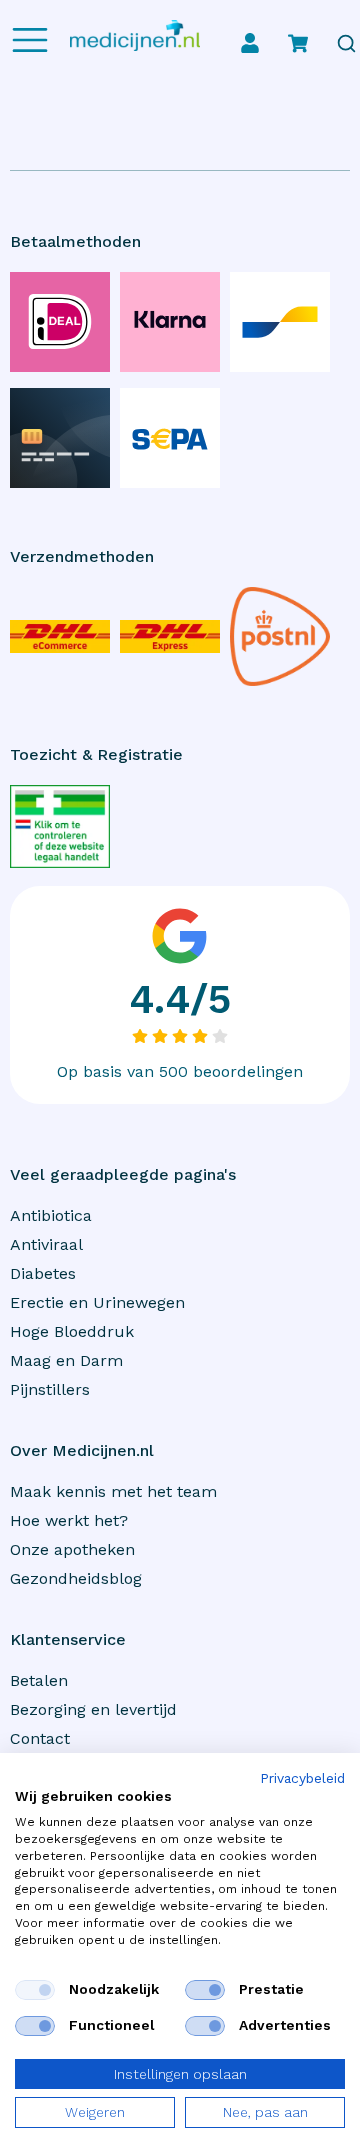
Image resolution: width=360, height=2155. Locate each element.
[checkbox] (35, 1990)
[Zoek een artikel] (346, 43)
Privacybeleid (302, 1779)
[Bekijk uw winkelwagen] (298, 43)
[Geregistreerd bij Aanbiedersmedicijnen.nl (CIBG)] (60, 826)
